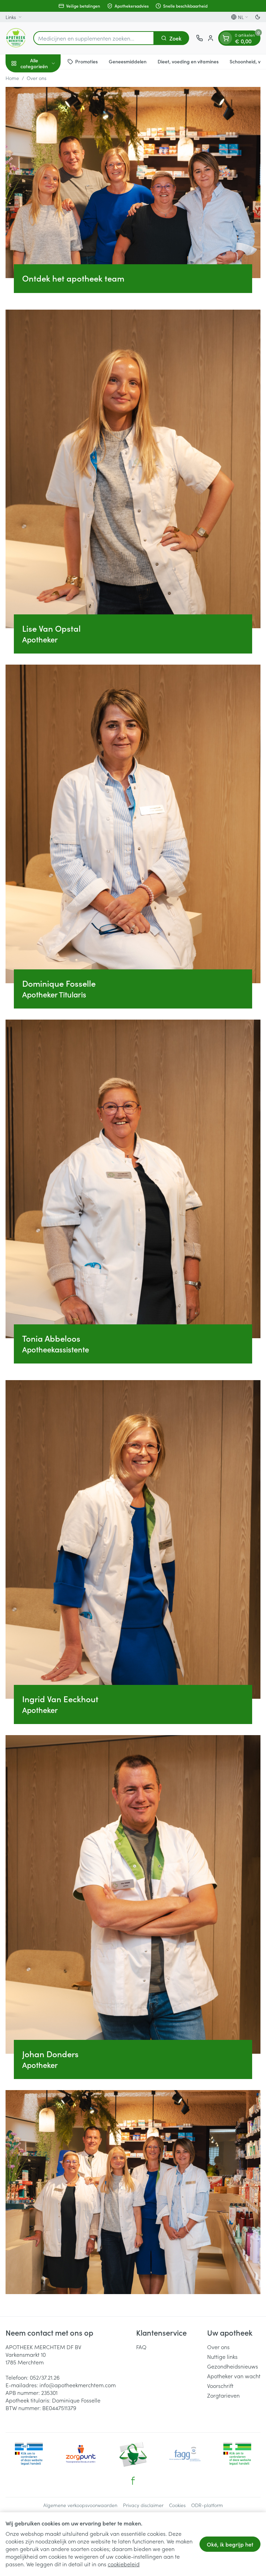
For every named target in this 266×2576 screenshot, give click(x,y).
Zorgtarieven (223, 2395)
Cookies (177, 2505)
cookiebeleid (124, 2564)
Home (12, 78)
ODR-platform (207, 2505)
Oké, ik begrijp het (230, 2544)
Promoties (86, 61)
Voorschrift (220, 2386)
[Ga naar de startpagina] (16, 38)
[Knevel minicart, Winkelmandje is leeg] (226, 38)
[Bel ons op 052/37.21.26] (199, 38)
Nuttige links (222, 2356)
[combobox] (94, 38)
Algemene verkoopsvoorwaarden (80, 2505)
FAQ (141, 2347)
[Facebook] (133, 2481)
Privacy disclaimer (143, 2505)
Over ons (218, 2347)
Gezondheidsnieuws (233, 2366)
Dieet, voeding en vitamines (188, 61)
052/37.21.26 (45, 2377)
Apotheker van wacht (234, 2376)
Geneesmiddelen (128, 61)
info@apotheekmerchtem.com (78, 2385)
